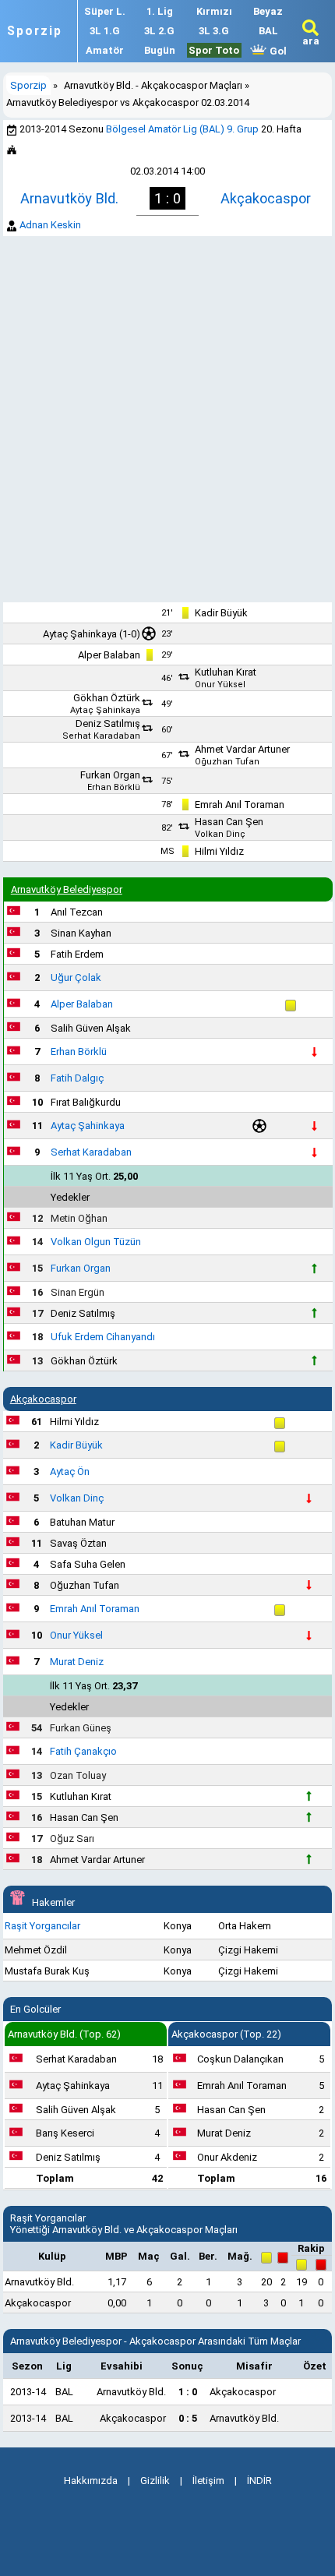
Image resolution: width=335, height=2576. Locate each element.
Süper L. (105, 11)
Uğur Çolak (76, 977)
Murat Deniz (77, 1662)
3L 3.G (214, 31)
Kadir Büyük (221, 613)
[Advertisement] (167, 419)
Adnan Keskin (50, 225)
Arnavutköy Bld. (69, 198)
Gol (277, 51)
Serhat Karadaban (101, 736)
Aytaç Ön (70, 1471)
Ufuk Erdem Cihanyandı (103, 1337)
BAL (268, 31)
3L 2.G (159, 31)
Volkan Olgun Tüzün (96, 1242)
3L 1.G (105, 31)
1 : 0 (188, 2392)
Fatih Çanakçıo (83, 1751)
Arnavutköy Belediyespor (67, 889)
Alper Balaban (109, 655)
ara (311, 41)
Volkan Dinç (220, 834)
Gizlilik (155, 2481)
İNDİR (259, 2481)
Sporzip (35, 31)
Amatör (105, 50)
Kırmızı (214, 11)
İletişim (208, 2481)
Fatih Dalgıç (77, 1078)
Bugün (160, 50)
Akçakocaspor (266, 198)
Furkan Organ (110, 775)
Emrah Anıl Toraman (240, 805)
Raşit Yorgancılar (42, 1926)
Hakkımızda (91, 2481)
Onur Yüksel (220, 685)
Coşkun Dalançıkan (240, 2059)
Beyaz (268, 11)
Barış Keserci (65, 2133)
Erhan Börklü (114, 787)
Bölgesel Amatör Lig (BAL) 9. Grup (182, 129)
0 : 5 (188, 2418)
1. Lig (160, 11)
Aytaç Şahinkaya (80, 634)
